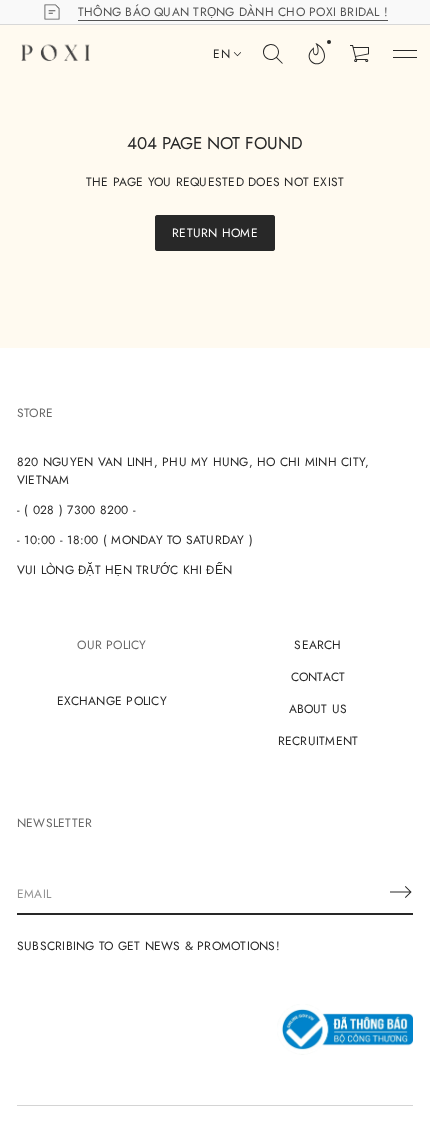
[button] (273, 54)
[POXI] (55, 54)
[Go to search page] (273, 54)
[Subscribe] (401, 892)
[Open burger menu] (405, 54)
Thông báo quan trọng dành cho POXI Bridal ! (233, 12)
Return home (215, 233)
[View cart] (361, 54)
